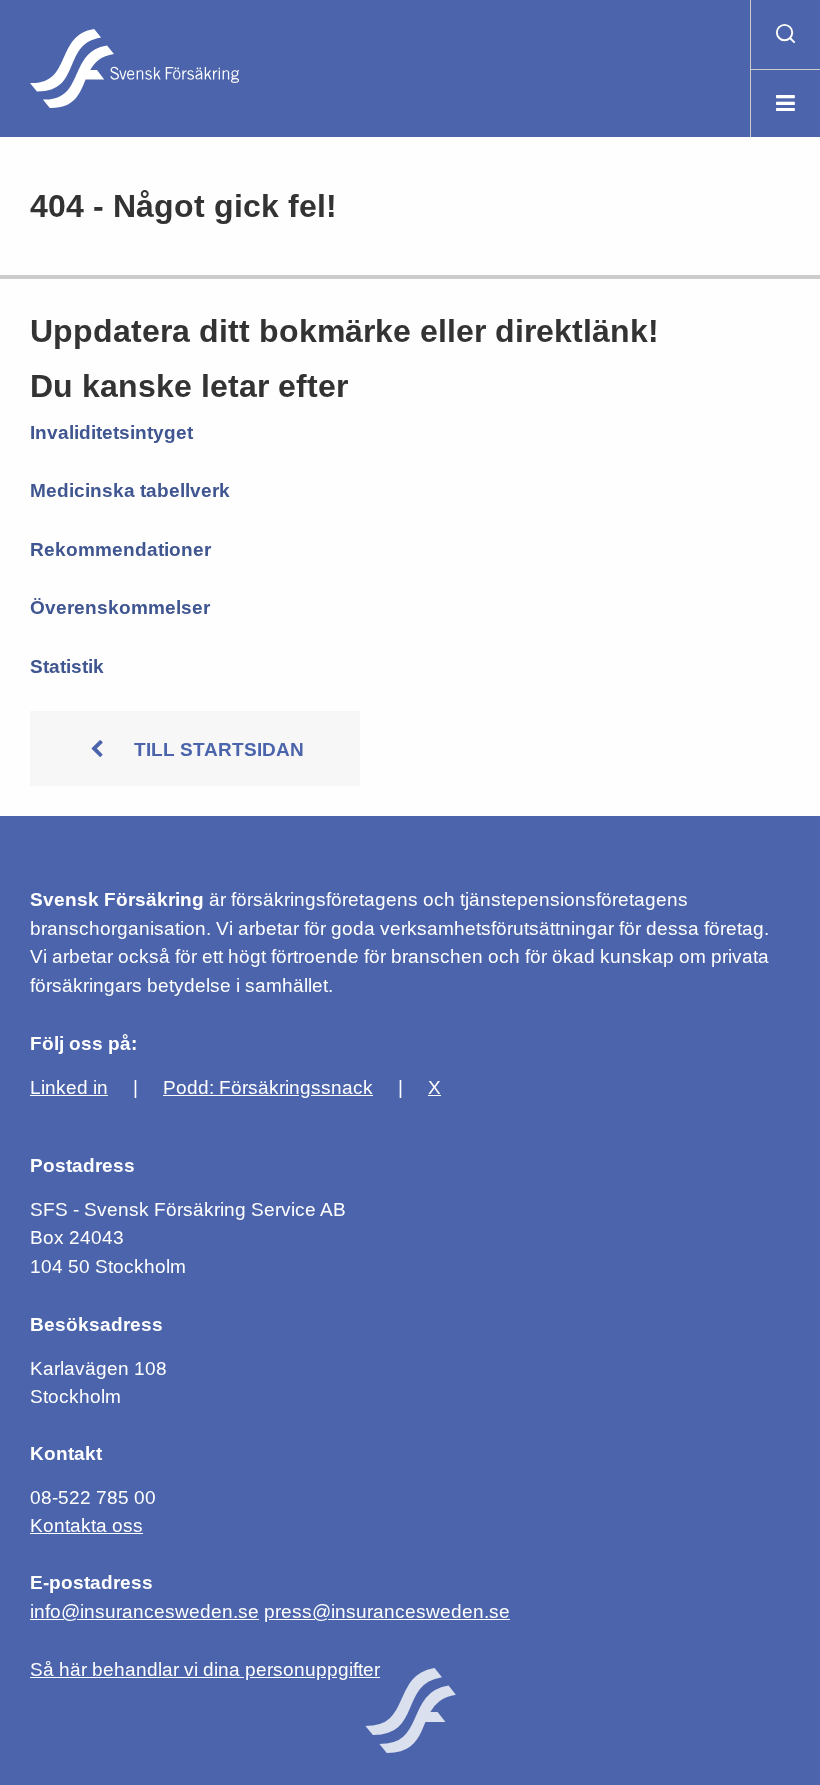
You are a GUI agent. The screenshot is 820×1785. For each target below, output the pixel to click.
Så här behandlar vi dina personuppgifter (205, 1669)
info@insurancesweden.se (144, 1611)
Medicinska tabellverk (130, 490)
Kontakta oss (86, 1525)
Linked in (69, 1087)
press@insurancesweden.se (387, 1611)
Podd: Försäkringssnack (268, 1087)
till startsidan (219, 749)
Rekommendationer (120, 549)
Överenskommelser (120, 607)
